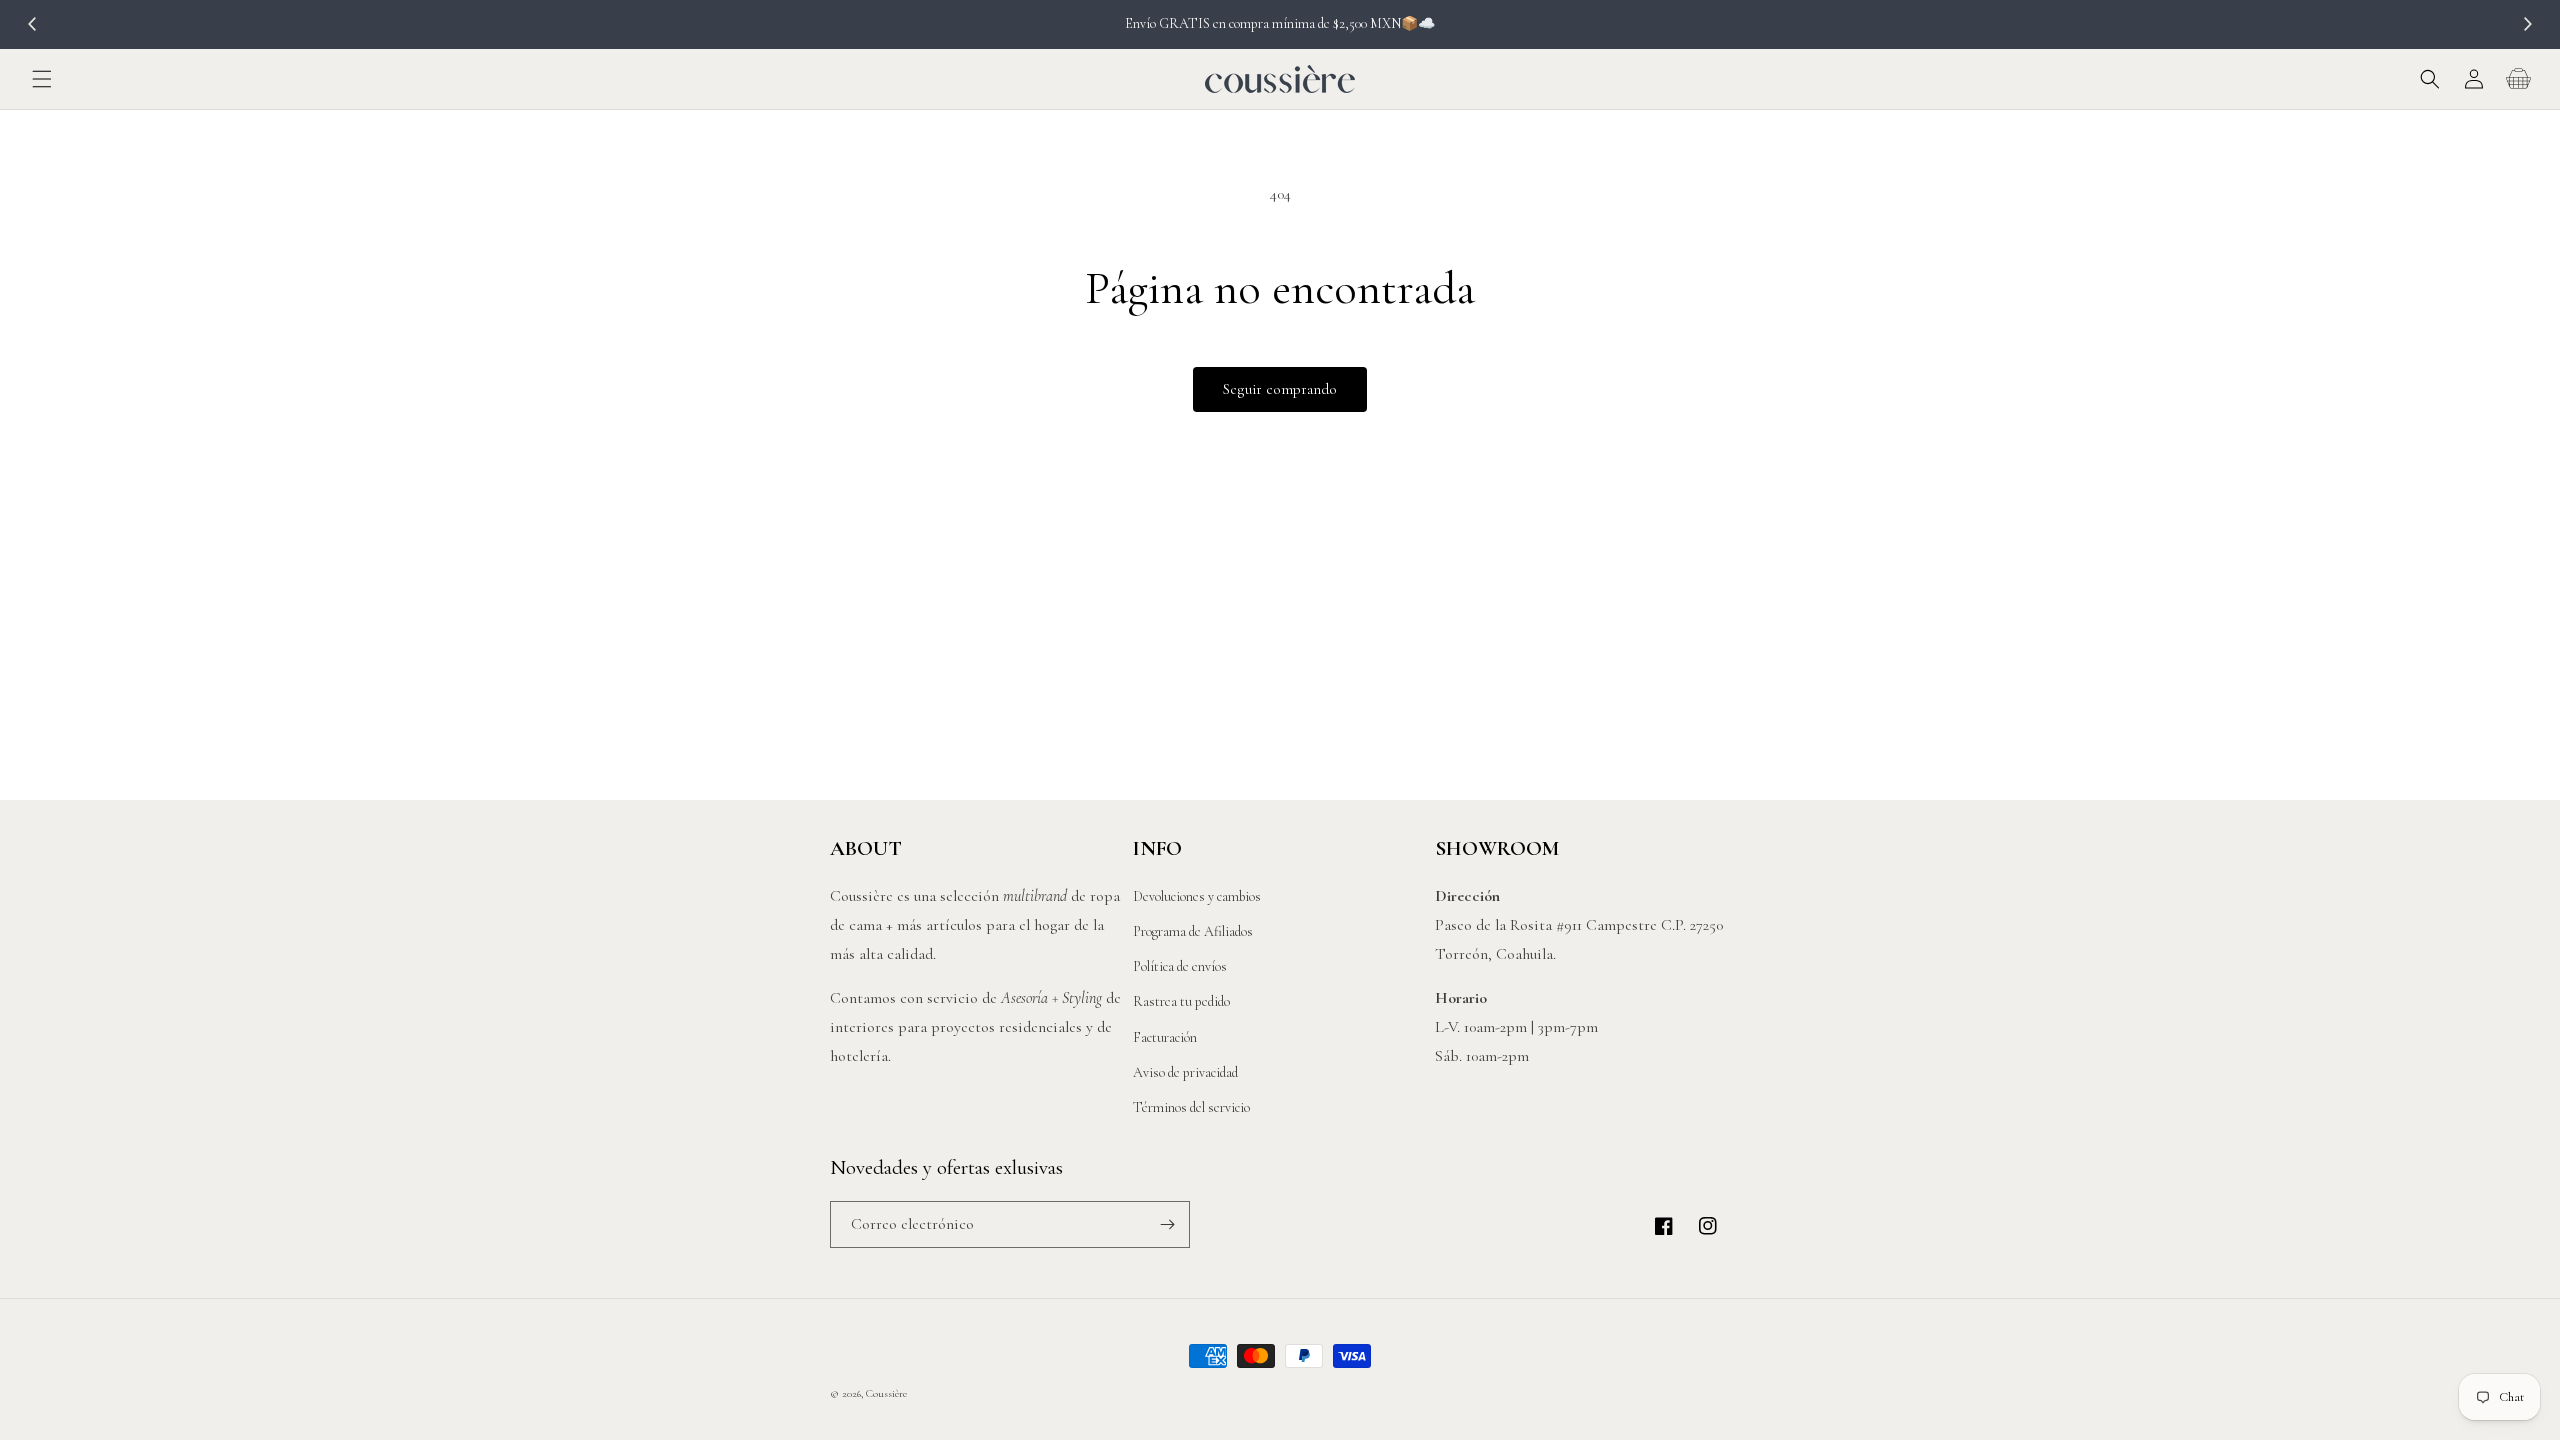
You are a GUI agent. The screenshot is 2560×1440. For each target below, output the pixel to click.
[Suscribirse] (1167, 1224)
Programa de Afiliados (1193, 931)
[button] (42, 79)
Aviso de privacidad (1185, 1072)
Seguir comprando (1280, 389)
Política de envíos (1180, 966)
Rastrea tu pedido (1181, 1001)
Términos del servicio (1191, 1107)
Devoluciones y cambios (1197, 896)
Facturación (1165, 1037)
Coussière (886, 1393)
